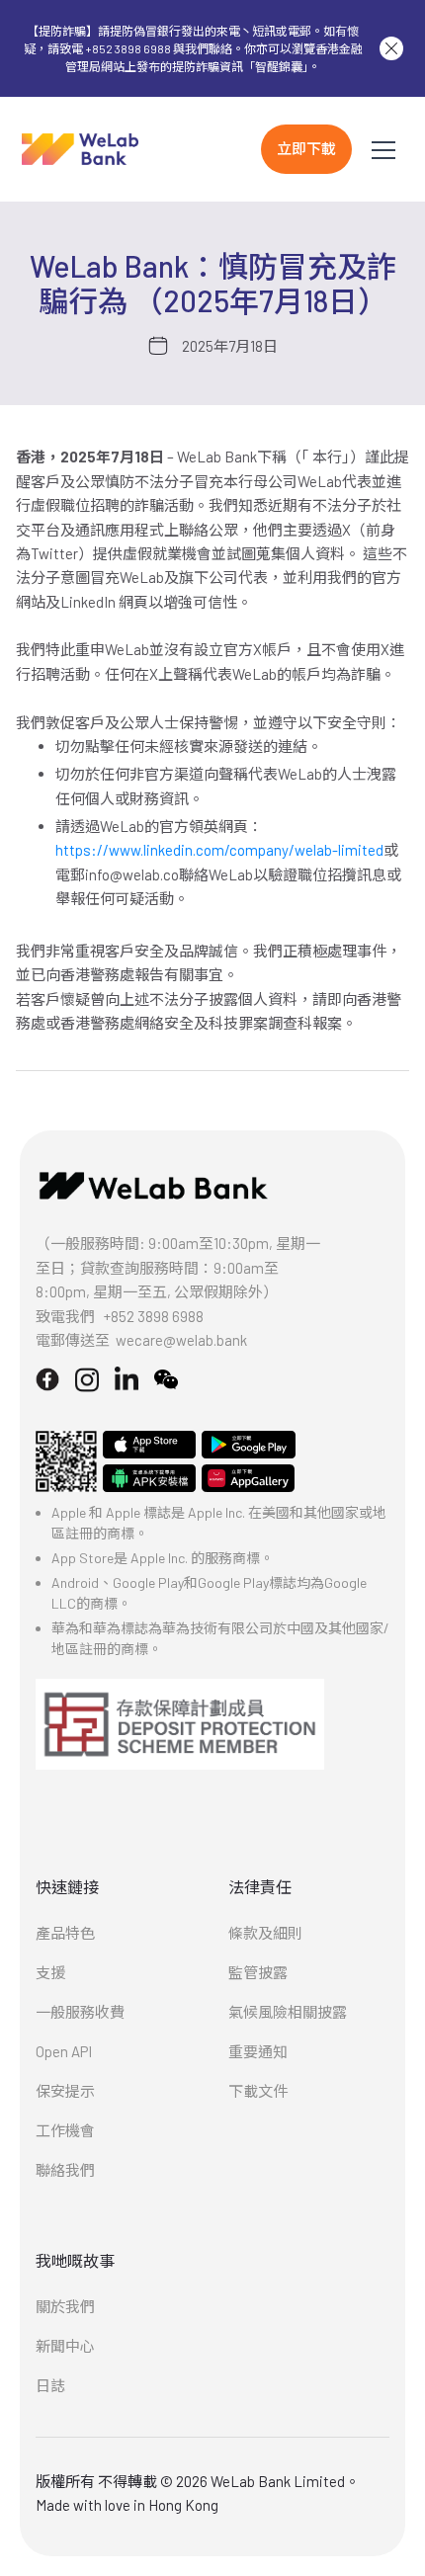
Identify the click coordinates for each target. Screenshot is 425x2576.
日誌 (50, 2385)
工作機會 (65, 2130)
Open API (64, 2051)
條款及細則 (265, 1933)
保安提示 (65, 2091)
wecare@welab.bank (181, 1340)
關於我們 (65, 2306)
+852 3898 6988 (154, 1316)
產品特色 (65, 1933)
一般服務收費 (80, 2012)
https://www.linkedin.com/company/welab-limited (219, 850)
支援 (50, 1972)
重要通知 (258, 2051)
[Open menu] (383, 149)
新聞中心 (65, 2346)
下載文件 (258, 2091)
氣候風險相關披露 (288, 2012)
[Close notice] (391, 48)
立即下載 (306, 148)
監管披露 (258, 1972)
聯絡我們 (65, 2170)
